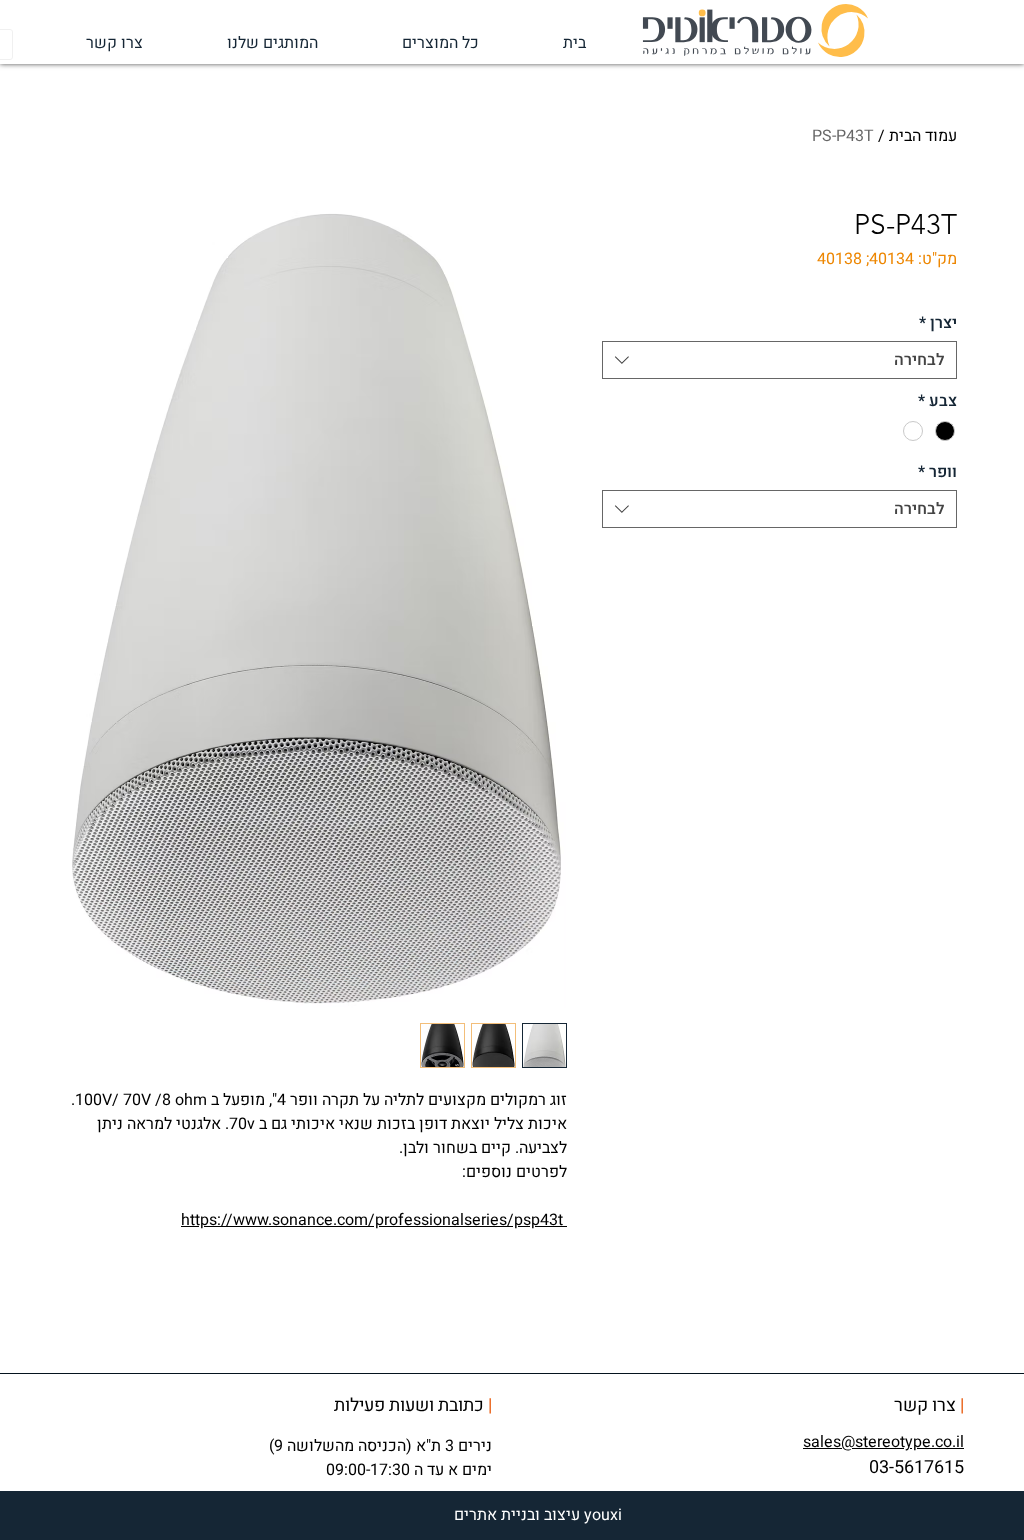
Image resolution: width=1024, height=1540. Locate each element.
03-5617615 (916, 1467)
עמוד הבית (923, 136)
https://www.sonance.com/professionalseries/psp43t (372, 1220)
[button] (245, 43)
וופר (937, 472)
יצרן (938, 323)
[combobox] (779, 360)
